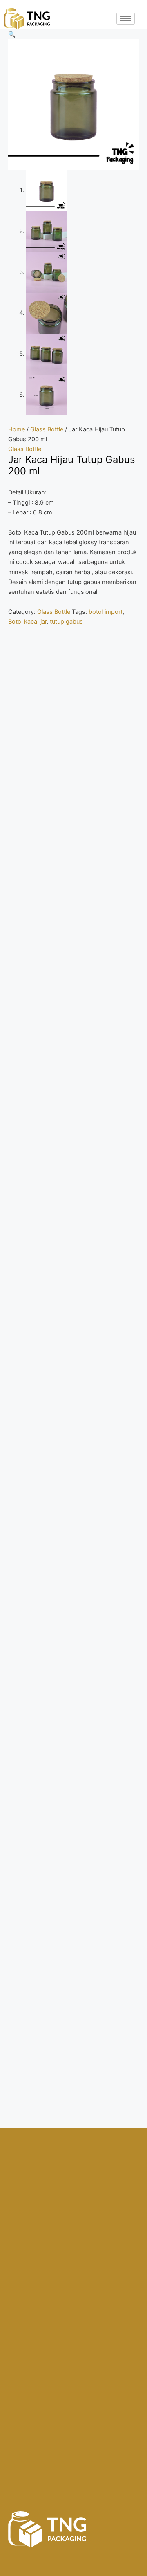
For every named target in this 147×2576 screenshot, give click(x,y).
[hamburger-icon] (126, 19)
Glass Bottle (47, 429)
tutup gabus (66, 622)
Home (17, 429)
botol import (106, 612)
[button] (12, 34)
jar (43, 622)
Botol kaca (23, 622)
